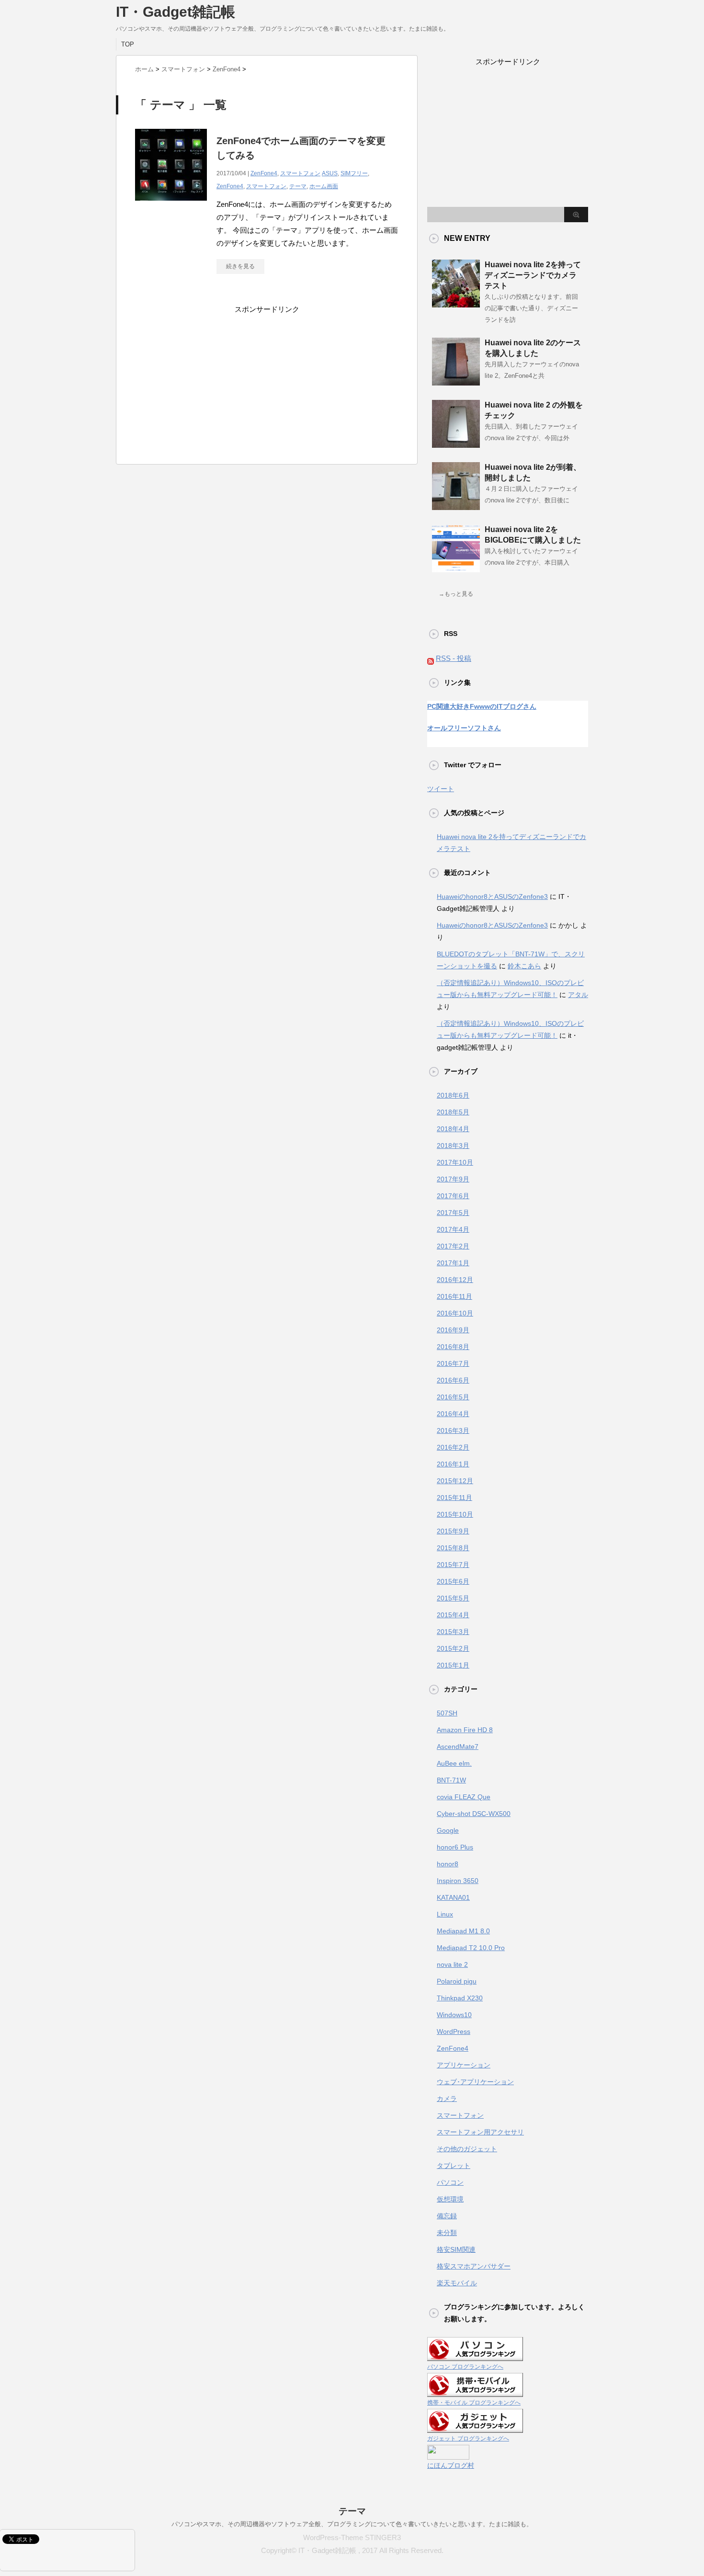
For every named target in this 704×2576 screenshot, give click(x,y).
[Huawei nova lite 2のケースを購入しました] (456, 382)
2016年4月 (453, 1414)
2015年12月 (455, 1481)
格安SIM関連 (456, 2249)
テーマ (298, 186)
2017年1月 (453, 1263)
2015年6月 (453, 1581)
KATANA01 (453, 1897)
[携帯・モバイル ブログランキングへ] (475, 2391)
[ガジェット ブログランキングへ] (475, 2427)
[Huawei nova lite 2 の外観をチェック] (456, 444)
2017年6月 (453, 1196)
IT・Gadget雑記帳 (176, 12)
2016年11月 (454, 1296)
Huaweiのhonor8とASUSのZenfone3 (492, 896)
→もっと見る (456, 594)
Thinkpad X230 (460, 1998)
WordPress (454, 2031)
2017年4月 (453, 1229)
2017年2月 (453, 1246)
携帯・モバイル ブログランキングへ (474, 2403)
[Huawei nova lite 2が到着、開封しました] (456, 506)
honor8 (448, 1864)
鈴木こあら (524, 966)
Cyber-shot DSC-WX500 (474, 1814)
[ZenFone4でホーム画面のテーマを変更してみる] (171, 206)
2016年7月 (453, 1363)
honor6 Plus (455, 1847)
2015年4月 (453, 1615)
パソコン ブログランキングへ (465, 2367)
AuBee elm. (454, 1763)
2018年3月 (453, 1146)
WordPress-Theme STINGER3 (352, 2537)
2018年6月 (453, 1095)
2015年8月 (453, 1548)
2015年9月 (453, 1531)
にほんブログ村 (451, 2465)
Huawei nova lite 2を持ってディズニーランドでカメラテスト (533, 275)
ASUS (330, 173)
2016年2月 (453, 1447)
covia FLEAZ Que (464, 1797)
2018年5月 (453, 1112)
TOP (128, 44)
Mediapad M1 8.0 (463, 1931)
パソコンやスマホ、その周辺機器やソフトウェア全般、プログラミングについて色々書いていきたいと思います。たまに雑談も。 (352, 2524)
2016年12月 (455, 1280)
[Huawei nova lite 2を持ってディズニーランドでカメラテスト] (456, 304)
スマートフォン (300, 173)
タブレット (454, 2166)
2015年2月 (453, 1648)
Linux (445, 1914)
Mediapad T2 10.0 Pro (471, 1948)
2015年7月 (453, 1565)
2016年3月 (453, 1430)
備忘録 (447, 2216)
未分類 (447, 2233)
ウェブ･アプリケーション (475, 2082)
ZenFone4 (264, 173)
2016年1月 (453, 1464)
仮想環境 (450, 2199)
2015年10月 (455, 1514)
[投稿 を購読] (431, 658)
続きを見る (240, 266)
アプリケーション (464, 2065)
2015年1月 (453, 1665)
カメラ (447, 2099)
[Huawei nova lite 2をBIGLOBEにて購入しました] (456, 568)
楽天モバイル (457, 2283)
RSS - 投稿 (454, 658)
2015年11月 (454, 1498)
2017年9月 (453, 1179)
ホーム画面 (324, 186)
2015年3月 (453, 1632)
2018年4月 (453, 1129)
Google (448, 1830)
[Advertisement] (267, 375)
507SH (447, 1713)
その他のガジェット (467, 2149)
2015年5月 (453, 1598)
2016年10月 (455, 1313)
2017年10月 (455, 1162)
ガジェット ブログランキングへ (468, 2439)
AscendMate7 (458, 1747)
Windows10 (454, 2015)
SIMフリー (354, 173)
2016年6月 (453, 1380)
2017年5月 (453, 1213)
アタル (578, 995)
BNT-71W (451, 1780)
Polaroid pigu (457, 1981)
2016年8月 (453, 1347)
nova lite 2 (452, 1964)
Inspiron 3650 (458, 1881)
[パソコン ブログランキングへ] (475, 2355)
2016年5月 (453, 1397)
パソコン (450, 2182)
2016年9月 (453, 1330)
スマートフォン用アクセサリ (480, 2132)
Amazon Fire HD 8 (465, 1730)
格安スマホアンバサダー (474, 2266)
